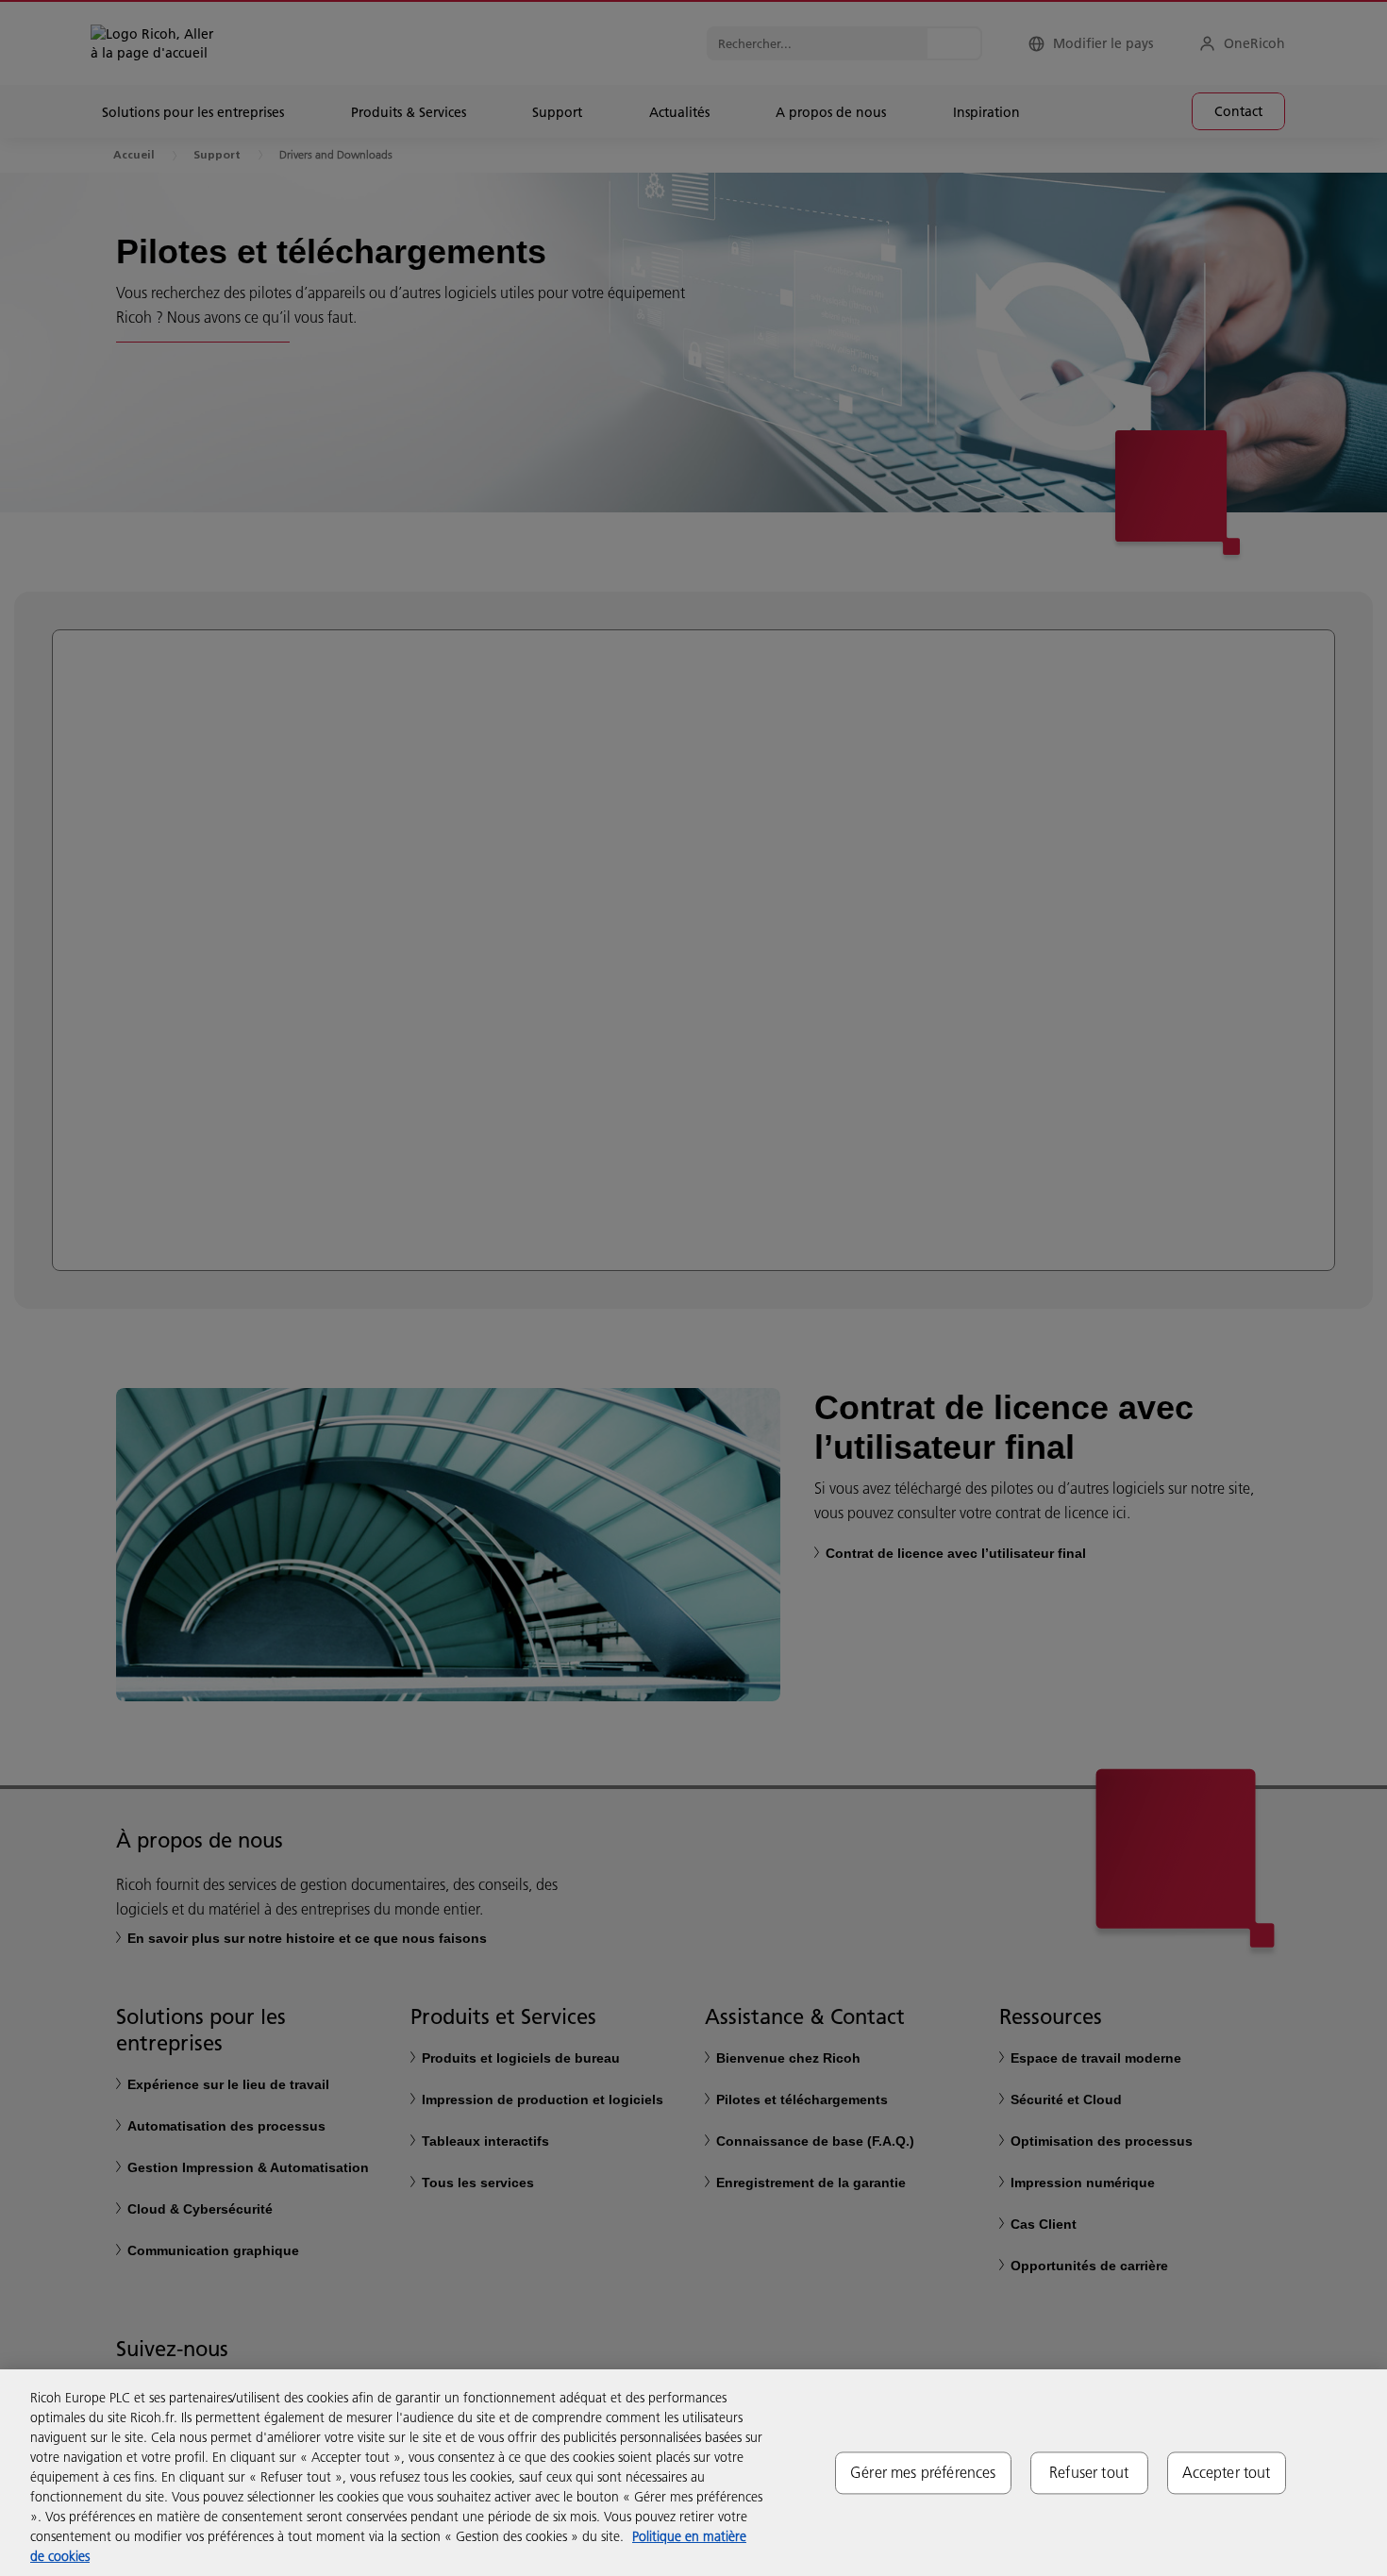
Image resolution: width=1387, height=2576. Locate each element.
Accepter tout (1227, 2472)
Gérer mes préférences (923, 2472)
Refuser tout (1089, 2472)
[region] (693, 2473)
